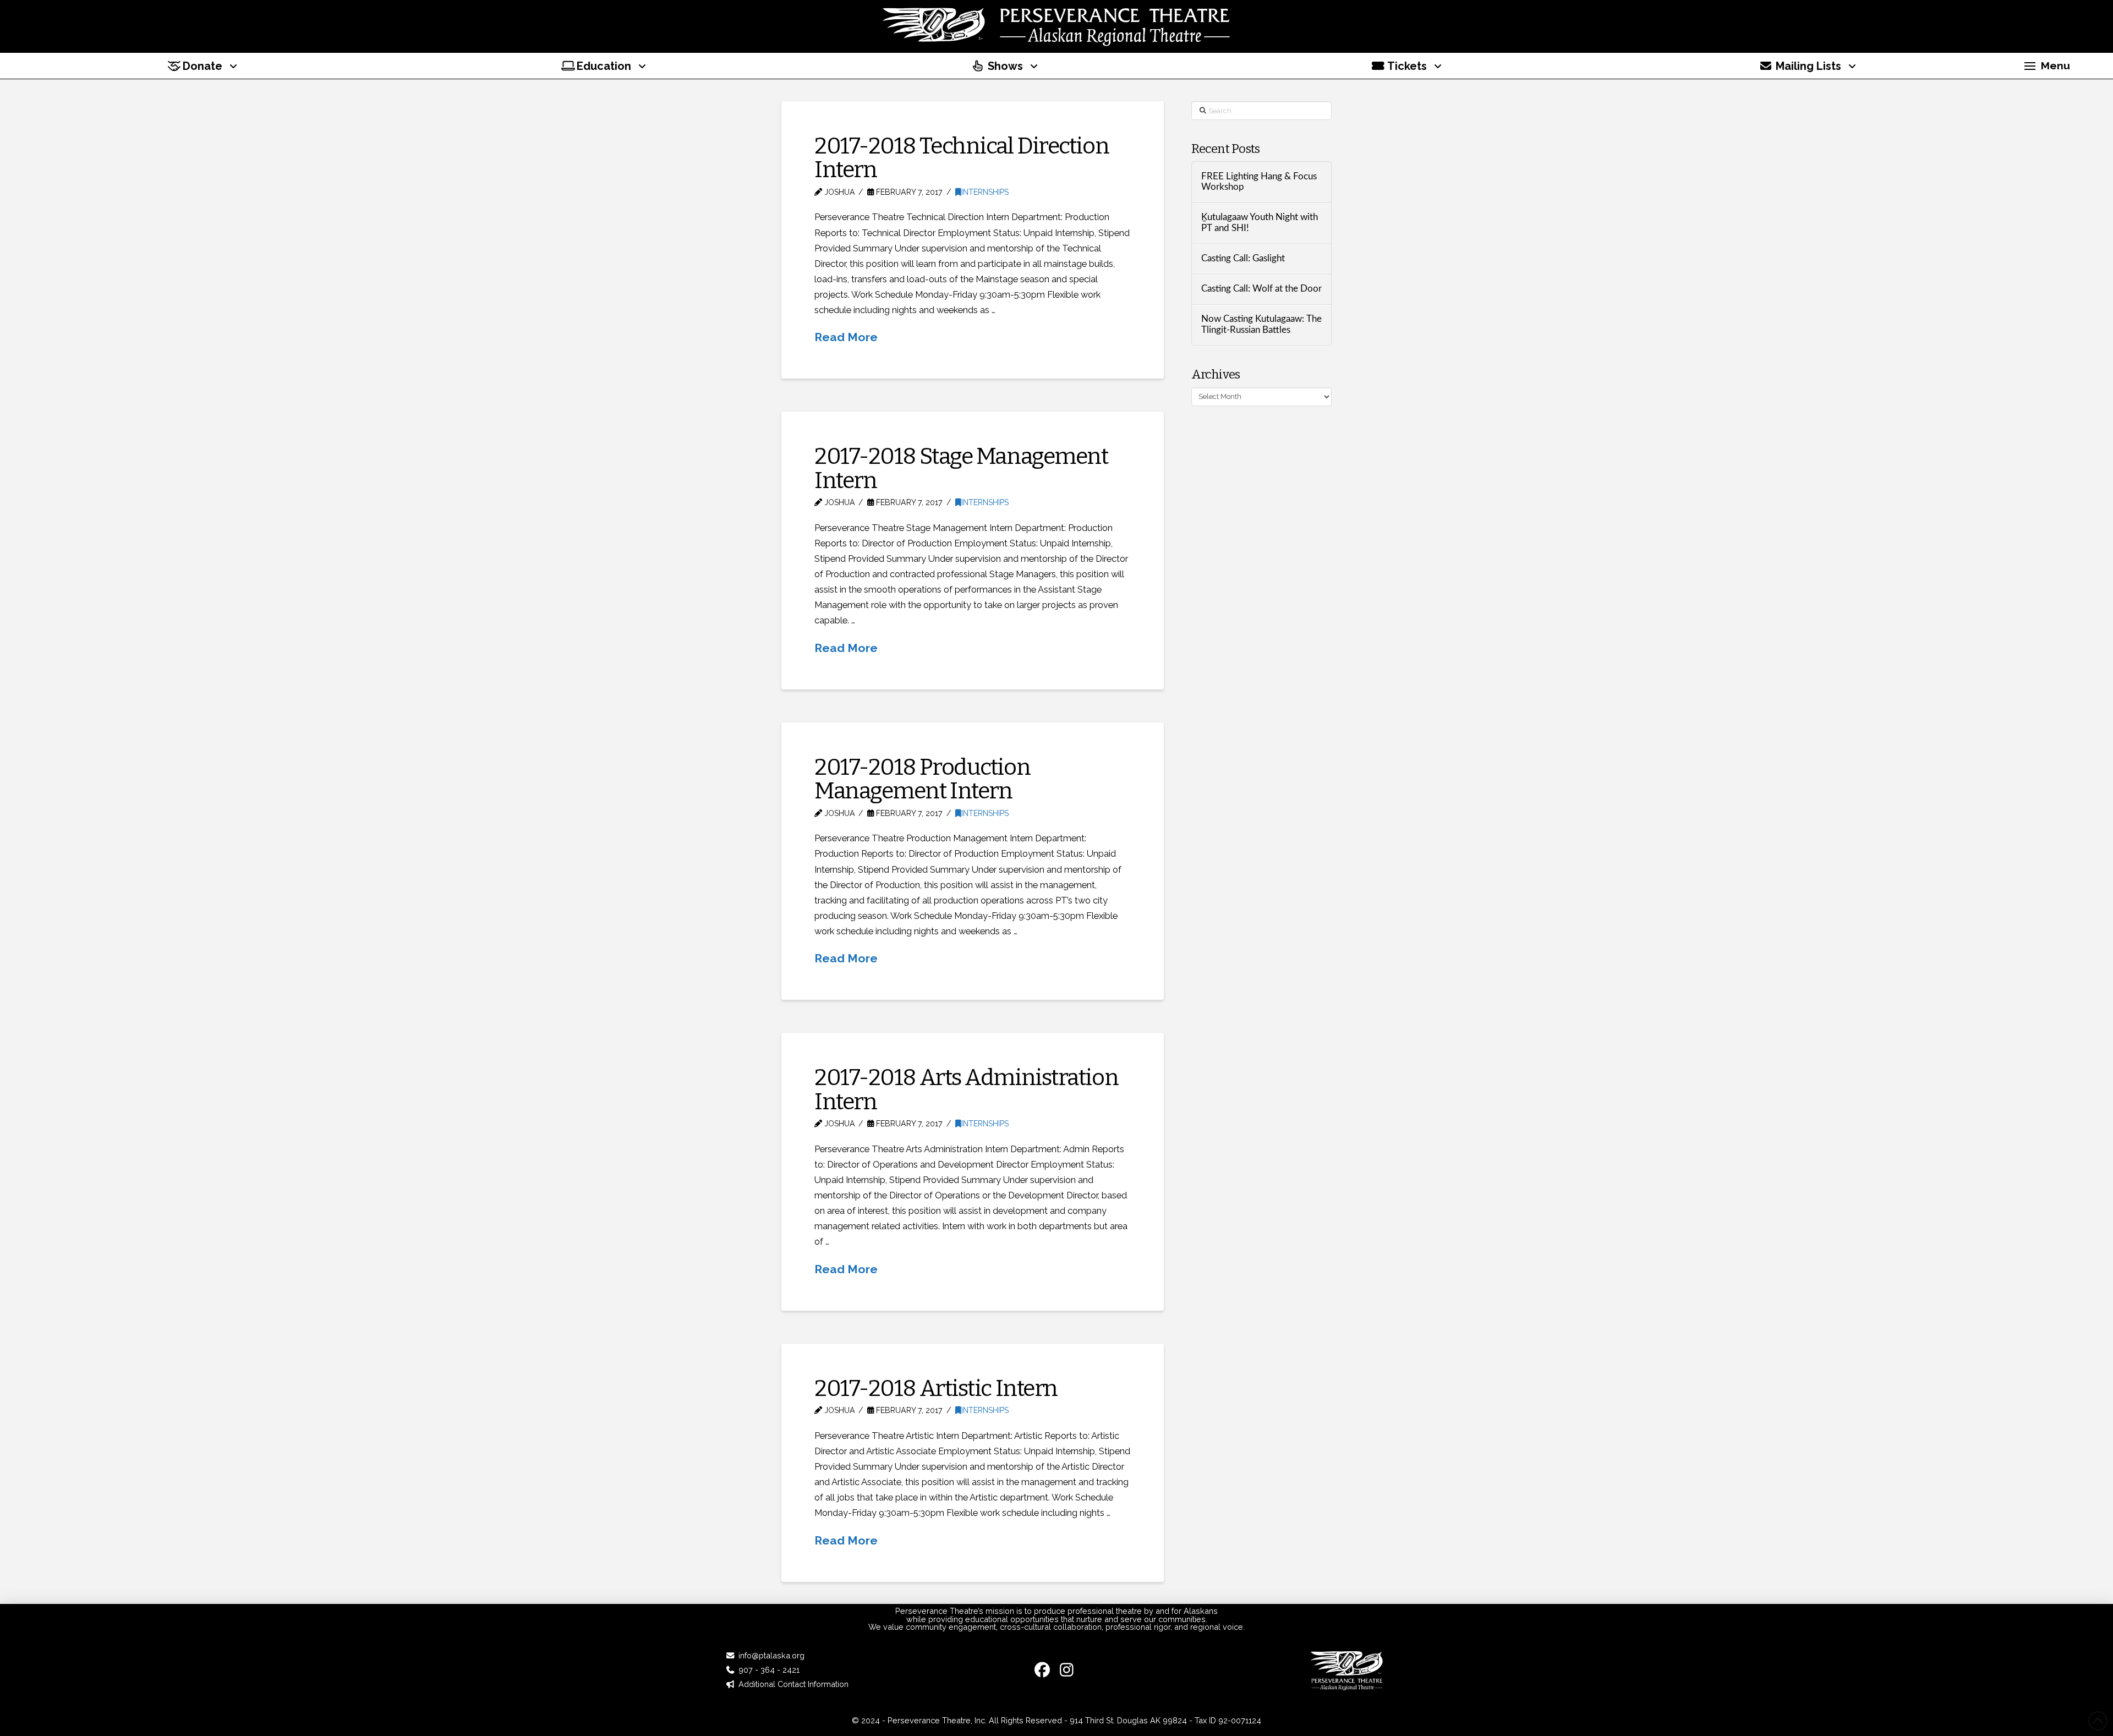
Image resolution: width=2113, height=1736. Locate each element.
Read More (846, 337)
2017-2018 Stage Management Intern (961, 468)
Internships (985, 192)
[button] (2047, 66)
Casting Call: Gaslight (1243, 259)
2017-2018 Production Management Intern (922, 779)
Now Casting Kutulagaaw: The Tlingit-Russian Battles (1261, 325)
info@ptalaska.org (771, 1655)
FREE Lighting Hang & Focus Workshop (1259, 182)
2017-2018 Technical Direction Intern (962, 158)
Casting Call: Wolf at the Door (1261, 289)
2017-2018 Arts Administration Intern (966, 1089)
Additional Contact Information (793, 1684)
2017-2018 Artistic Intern (936, 1388)
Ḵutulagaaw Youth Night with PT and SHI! (1260, 223)
